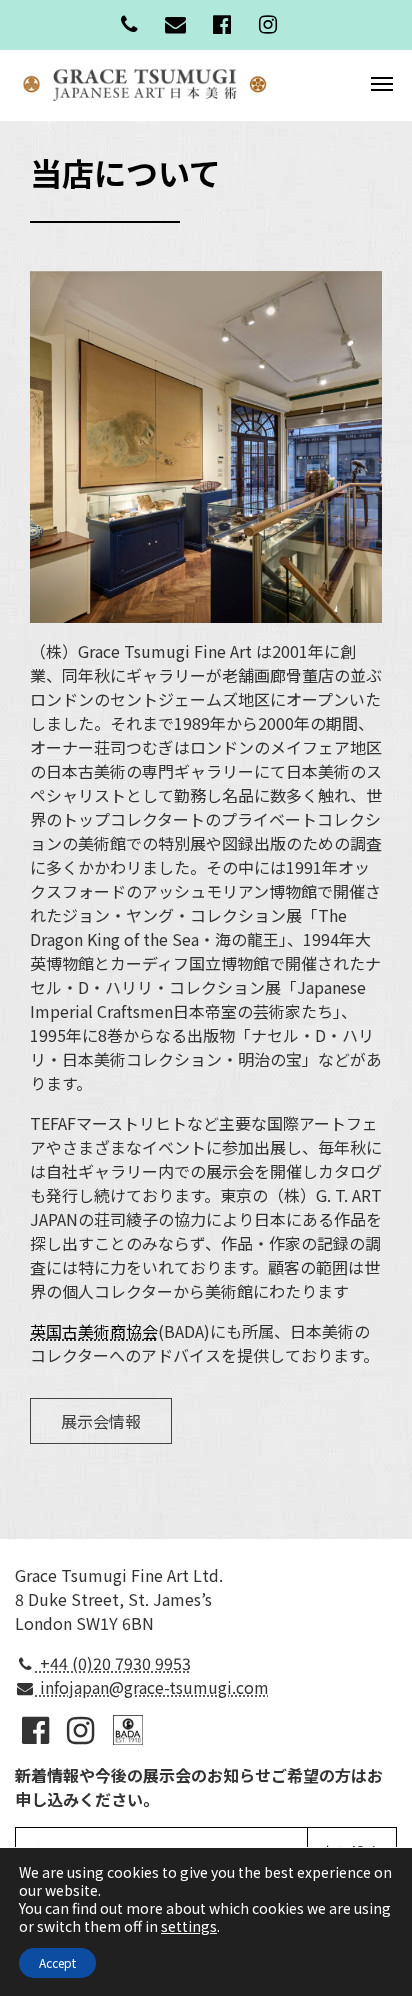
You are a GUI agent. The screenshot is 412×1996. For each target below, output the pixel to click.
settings (189, 1926)
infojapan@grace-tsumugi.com (152, 1687)
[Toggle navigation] (382, 82)
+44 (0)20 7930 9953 (113, 1663)
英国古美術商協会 (94, 1331)
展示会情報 (101, 1421)
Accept (57, 1962)
